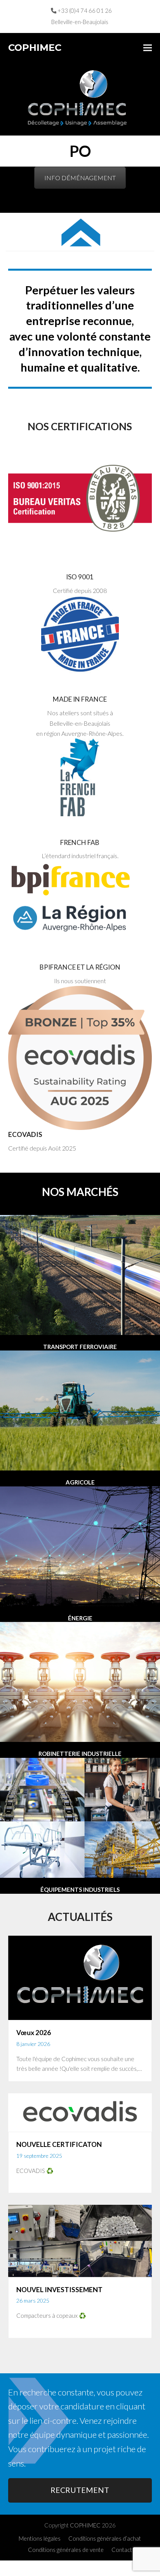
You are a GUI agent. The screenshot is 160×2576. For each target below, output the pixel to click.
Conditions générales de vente (66, 2550)
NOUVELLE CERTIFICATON (59, 2144)
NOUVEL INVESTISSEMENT (59, 2290)
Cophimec (35, 48)
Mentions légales (40, 2538)
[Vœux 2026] (80, 1977)
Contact (122, 2550)
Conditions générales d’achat (105, 2538)
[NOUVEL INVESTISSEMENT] (80, 2240)
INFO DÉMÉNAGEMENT (80, 178)
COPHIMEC (85, 2525)
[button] (148, 48)
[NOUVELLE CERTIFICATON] (80, 2111)
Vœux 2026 (34, 2033)
